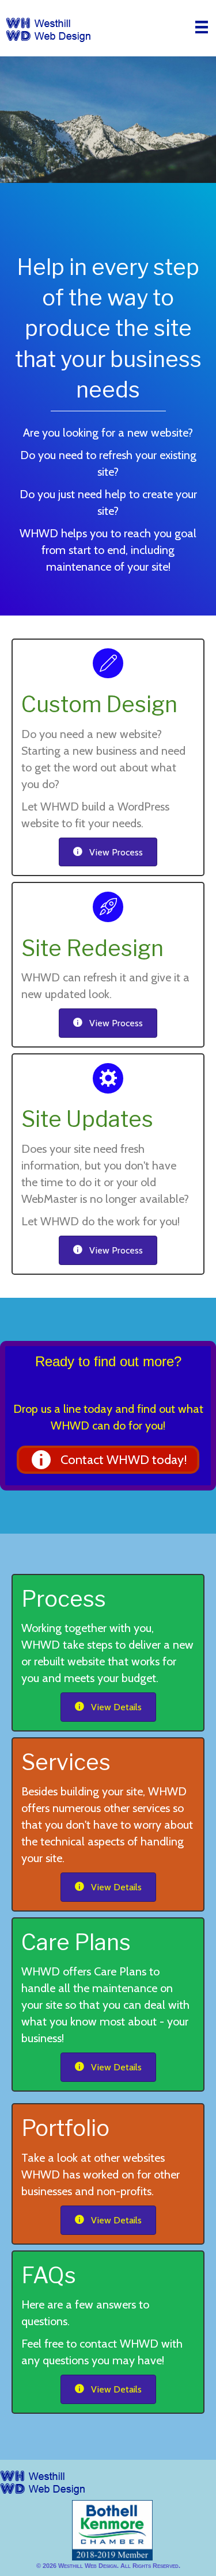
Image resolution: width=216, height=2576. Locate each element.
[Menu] (202, 27)
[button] (108, 1460)
